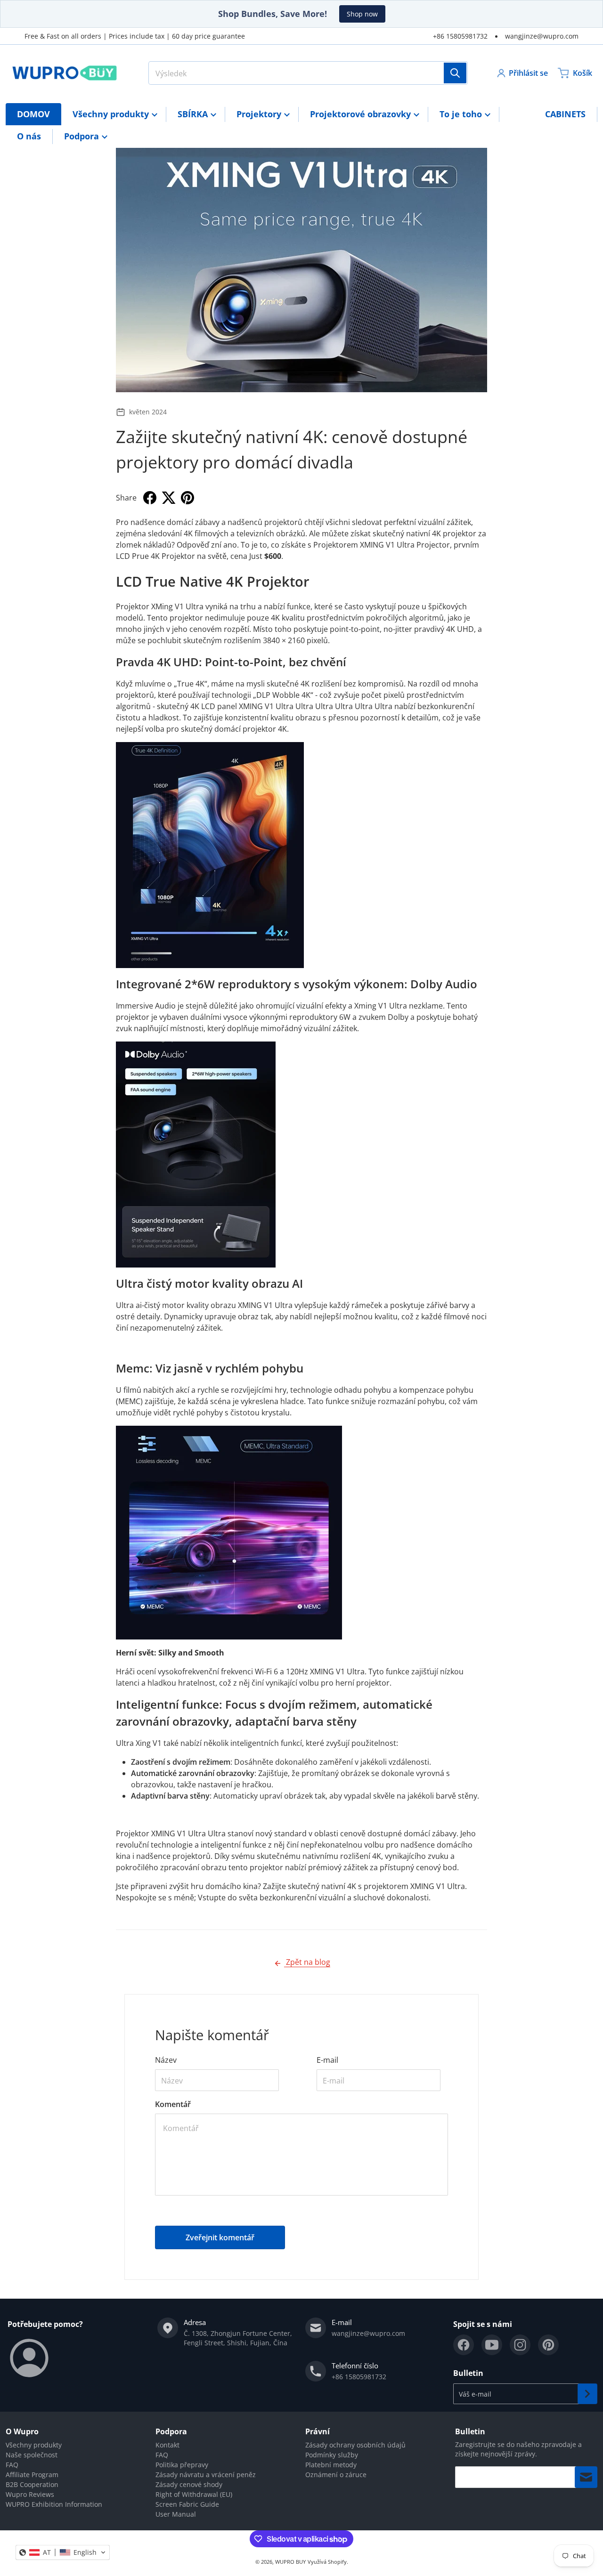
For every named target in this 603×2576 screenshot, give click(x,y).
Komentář (173, 2104)
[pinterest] (548, 2345)
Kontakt (167, 2445)
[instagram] (520, 2345)
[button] (63, 2552)
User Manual (176, 2514)
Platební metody (331, 2465)
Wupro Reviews (30, 2494)
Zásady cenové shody (189, 2484)
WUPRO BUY (290, 2562)
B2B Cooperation (32, 2484)
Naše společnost (32, 2455)
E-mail (327, 2060)
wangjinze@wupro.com (542, 36)
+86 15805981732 (460, 36)
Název (166, 2060)
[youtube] (492, 2345)
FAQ (12, 2465)
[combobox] (308, 73)
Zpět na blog (307, 1962)
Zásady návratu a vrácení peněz (206, 2475)
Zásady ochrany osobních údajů (355, 2445)
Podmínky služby (332, 2455)
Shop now (362, 14)
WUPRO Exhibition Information (54, 2504)
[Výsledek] (455, 73)
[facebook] (464, 2345)
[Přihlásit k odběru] (587, 2394)
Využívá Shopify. (328, 2562)
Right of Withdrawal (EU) (194, 2494)
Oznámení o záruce (336, 2475)
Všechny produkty (34, 2445)
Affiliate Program (32, 2475)
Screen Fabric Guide (187, 2504)
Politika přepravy (182, 2465)
